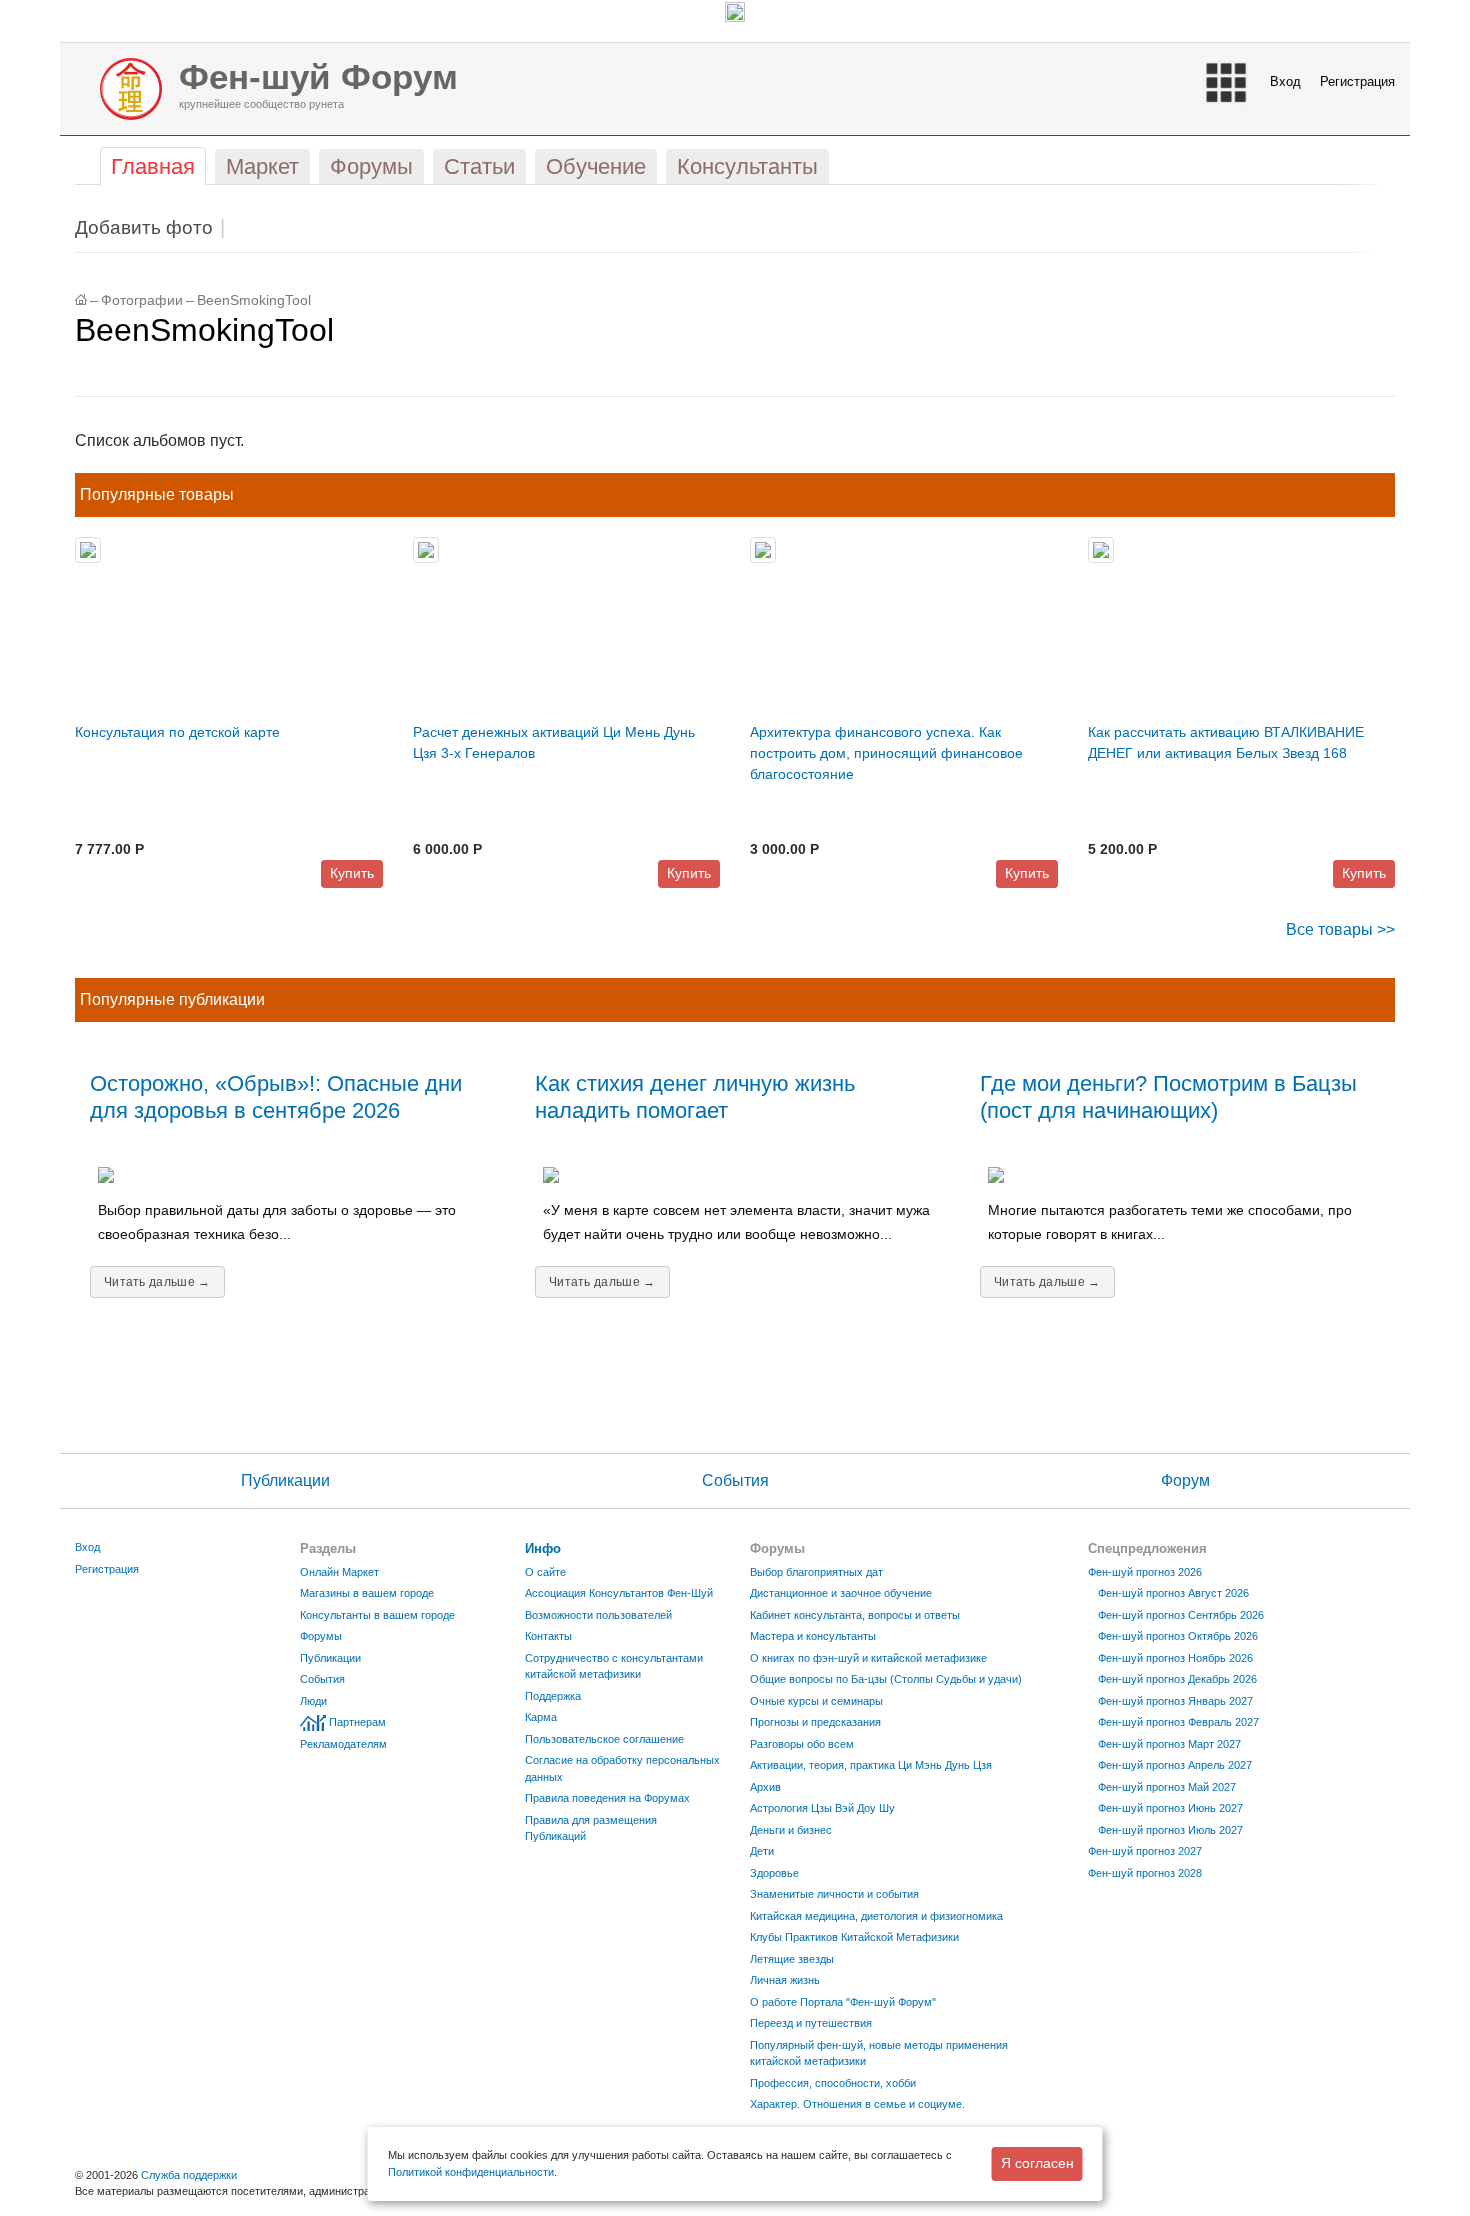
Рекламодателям (343, 1744)
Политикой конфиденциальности (471, 2172)
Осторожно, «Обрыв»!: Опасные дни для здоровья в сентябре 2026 (276, 1097)
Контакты (548, 1636)
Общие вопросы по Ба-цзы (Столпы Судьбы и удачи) (886, 1679)
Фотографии (142, 300)
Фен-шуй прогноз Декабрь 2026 (1177, 1679)
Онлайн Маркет (339, 1572)
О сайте (545, 1572)
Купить (352, 873)
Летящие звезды (792, 1959)
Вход (1285, 81)
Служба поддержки (189, 2175)
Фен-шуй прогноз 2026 (1145, 1572)
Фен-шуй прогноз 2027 (1145, 1851)
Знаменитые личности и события (834, 1894)
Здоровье (774, 1873)
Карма (541, 1717)
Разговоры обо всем (802, 1744)
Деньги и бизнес (791, 1830)
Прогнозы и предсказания (815, 1722)
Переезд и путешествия (811, 2023)
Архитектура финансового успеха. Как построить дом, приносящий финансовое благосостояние (886, 753)
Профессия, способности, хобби (833, 2083)
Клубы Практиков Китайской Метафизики (854, 1937)
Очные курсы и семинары (816, 1701)
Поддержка (553, 1696)
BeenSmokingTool (254, 300)
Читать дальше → (157, 1282)
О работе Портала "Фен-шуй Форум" (843, 2002)
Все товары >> (1340, 929)
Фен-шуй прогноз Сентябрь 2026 (1181, 1615)
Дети (762, 1851)
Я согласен (1037, 2163)
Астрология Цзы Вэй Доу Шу (822, 1808)
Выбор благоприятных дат (816, 1572)
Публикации (285, 1480)
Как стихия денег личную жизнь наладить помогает (695, 1097)
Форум (1185, 1480)
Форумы (321, 1636)
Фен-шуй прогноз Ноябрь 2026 (1175, 1658)
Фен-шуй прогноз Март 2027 (1169, 1744)
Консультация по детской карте (177, 732)
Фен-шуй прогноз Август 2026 (1173, 1593)
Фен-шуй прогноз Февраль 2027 (1178, 1722)
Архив (765, 1787)
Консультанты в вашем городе (377, 1615)
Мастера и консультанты (813, 1636)
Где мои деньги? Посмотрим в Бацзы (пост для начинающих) (1168, 1097)
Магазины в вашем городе (367, 1593)
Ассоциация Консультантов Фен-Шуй (619, 1593)
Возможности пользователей (598, 1615)
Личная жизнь (785, 1980)
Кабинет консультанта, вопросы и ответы (855, 1615)
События (735, 1480)
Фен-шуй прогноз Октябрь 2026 (1178, 1636)
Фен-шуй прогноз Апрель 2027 (1175, 1765)
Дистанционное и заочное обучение (841, 1593)
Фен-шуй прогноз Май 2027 (1167, 1787)
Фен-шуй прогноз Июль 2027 (1170, 1830)
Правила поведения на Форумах (607, 1798)
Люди (313, 1701)
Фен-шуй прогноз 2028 (1145, 1873)
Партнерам (357, 1722)
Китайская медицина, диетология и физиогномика (876, 1916)
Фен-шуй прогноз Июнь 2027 (1170, 1808)
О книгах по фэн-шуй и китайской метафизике (868, 1658)
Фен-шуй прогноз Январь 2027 (1175, 1701)
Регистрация (1357, 81)
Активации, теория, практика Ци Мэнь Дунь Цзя (871, 1765)
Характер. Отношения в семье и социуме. (857, 2104)
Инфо (543, 1548)
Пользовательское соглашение (604, 1739)
